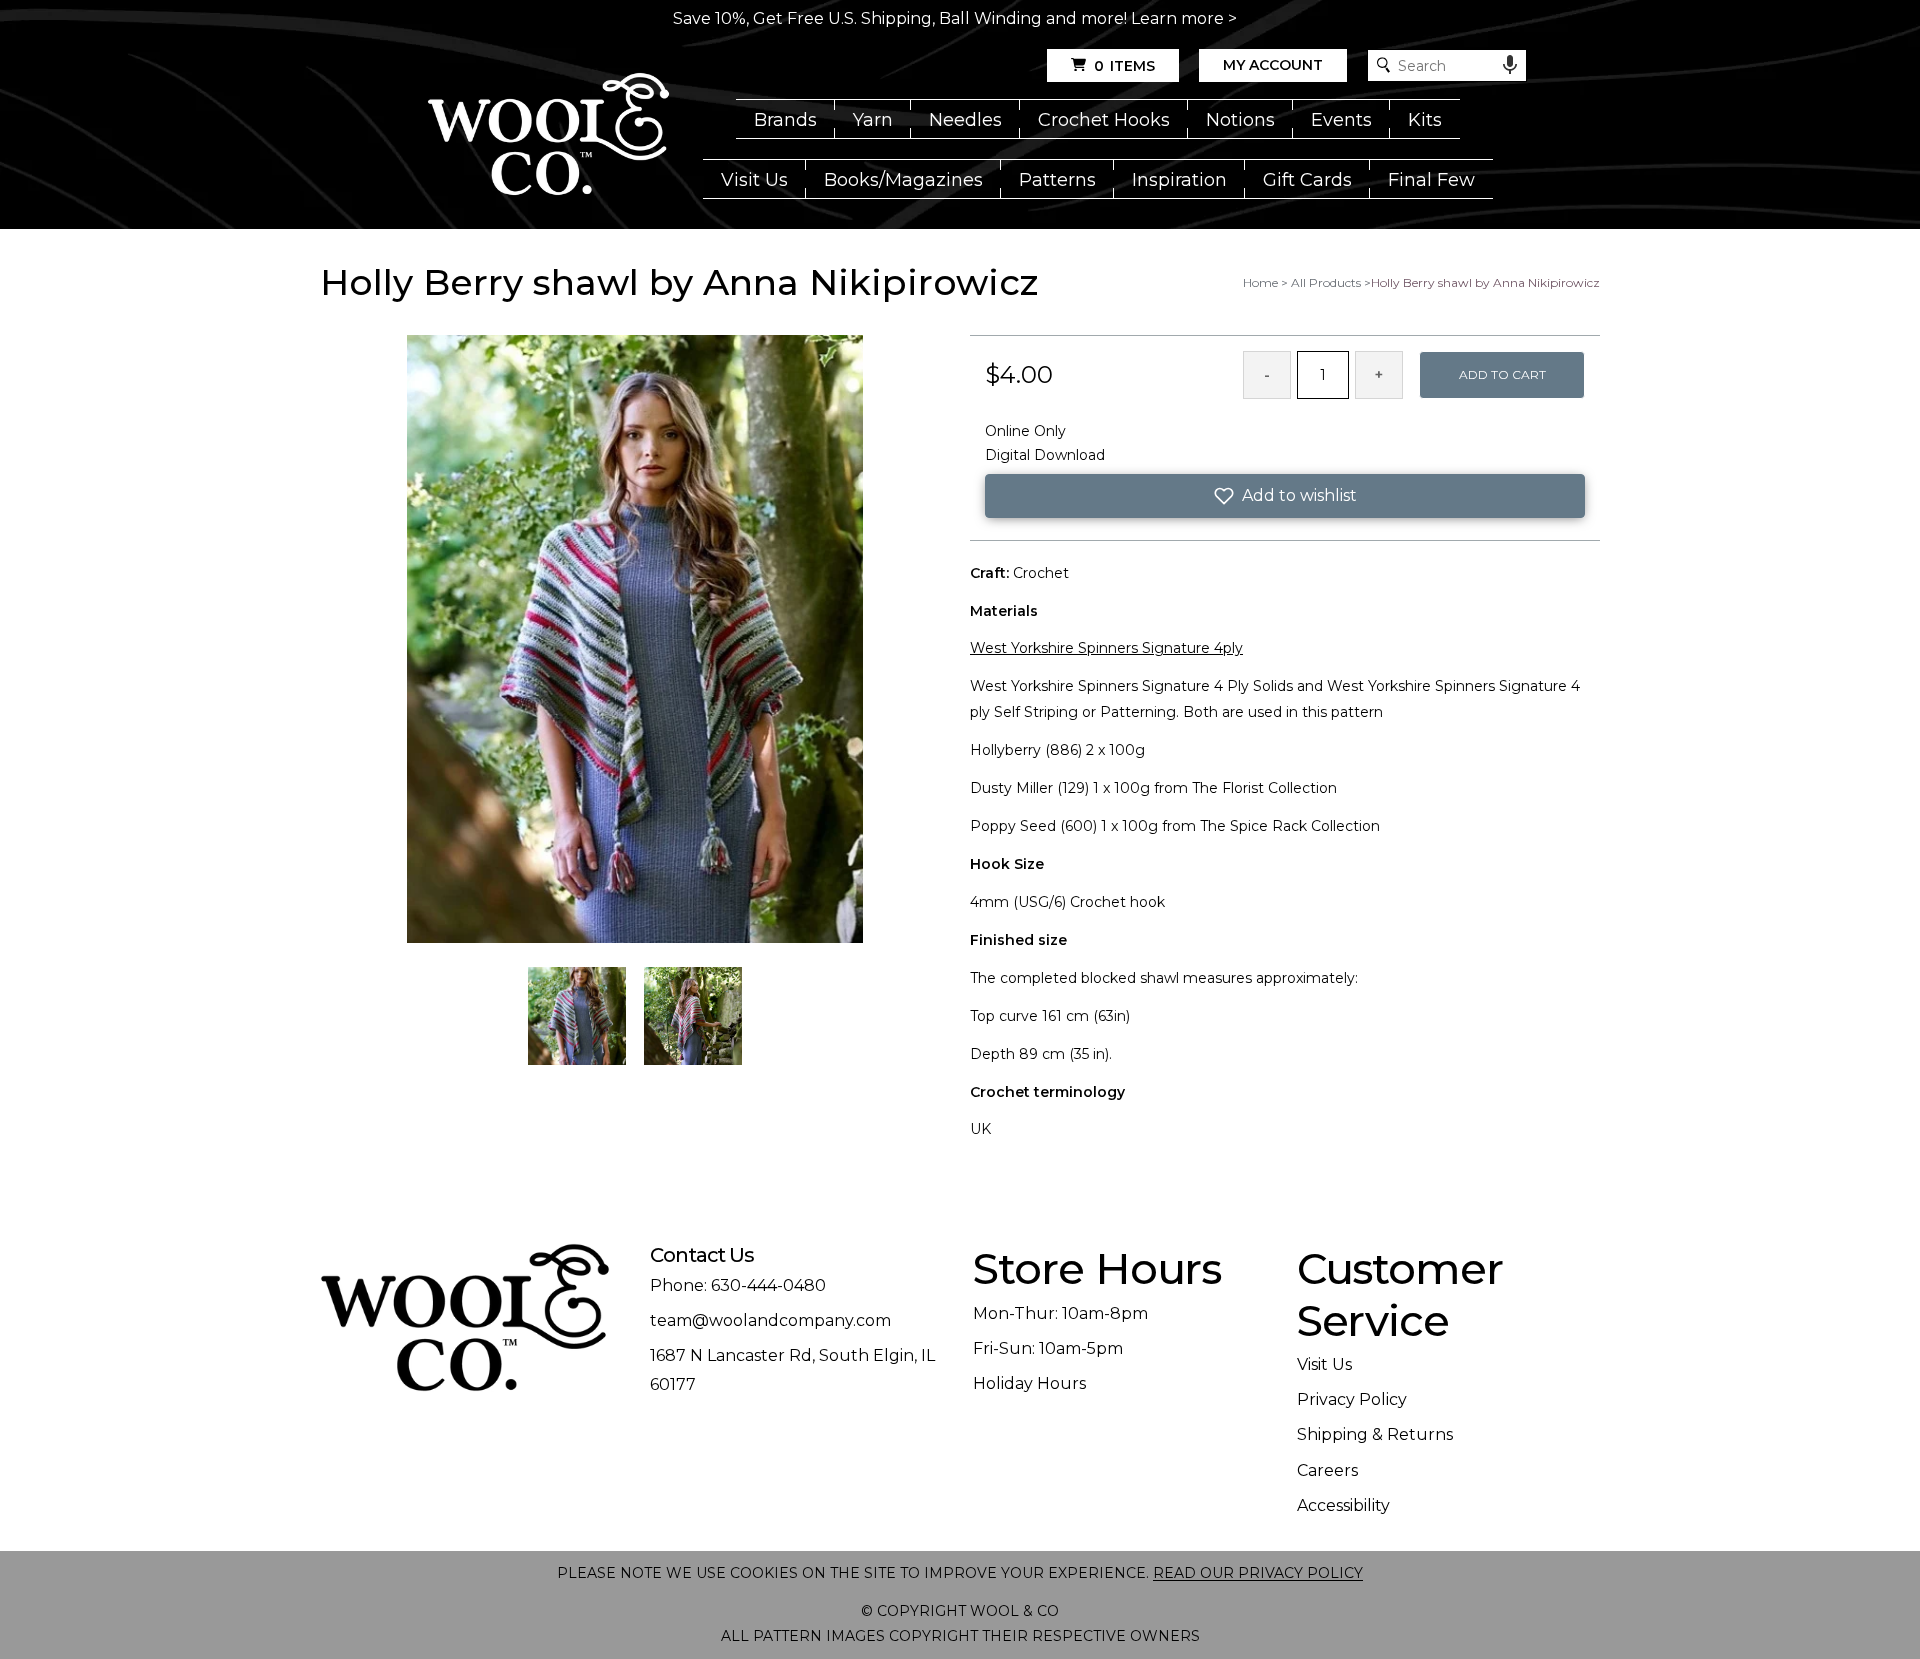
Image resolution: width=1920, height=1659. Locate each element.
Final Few (1431, 180)
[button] (1285, 496)
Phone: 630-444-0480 (738, 1285)
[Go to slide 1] (577, 1016)
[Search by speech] (1510, 65)
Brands (785, 120)
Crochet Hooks (1104, 120)
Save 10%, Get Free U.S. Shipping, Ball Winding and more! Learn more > (955, 18)
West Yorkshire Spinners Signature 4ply (1106, 648)
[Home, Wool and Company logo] (548, 136)
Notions (1240, 120)
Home (1260, 282)
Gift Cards (1307, 180)
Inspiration (1179, 180)
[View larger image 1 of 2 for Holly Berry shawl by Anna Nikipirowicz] (635, 640)
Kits (1425, 120)
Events (1341, 120)
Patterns (1057, 180)
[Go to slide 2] (693, 1016)
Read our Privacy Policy (1258, 1573)
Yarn (873, 120)
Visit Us (754, 180)
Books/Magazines (903, 180)
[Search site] (1383, 65)
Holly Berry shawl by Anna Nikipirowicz (1485, 282)
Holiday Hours (1029, 1383)
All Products (1326, 282)
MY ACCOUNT (1273, 65)
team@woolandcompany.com (770, 1320)
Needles (965, 120)
